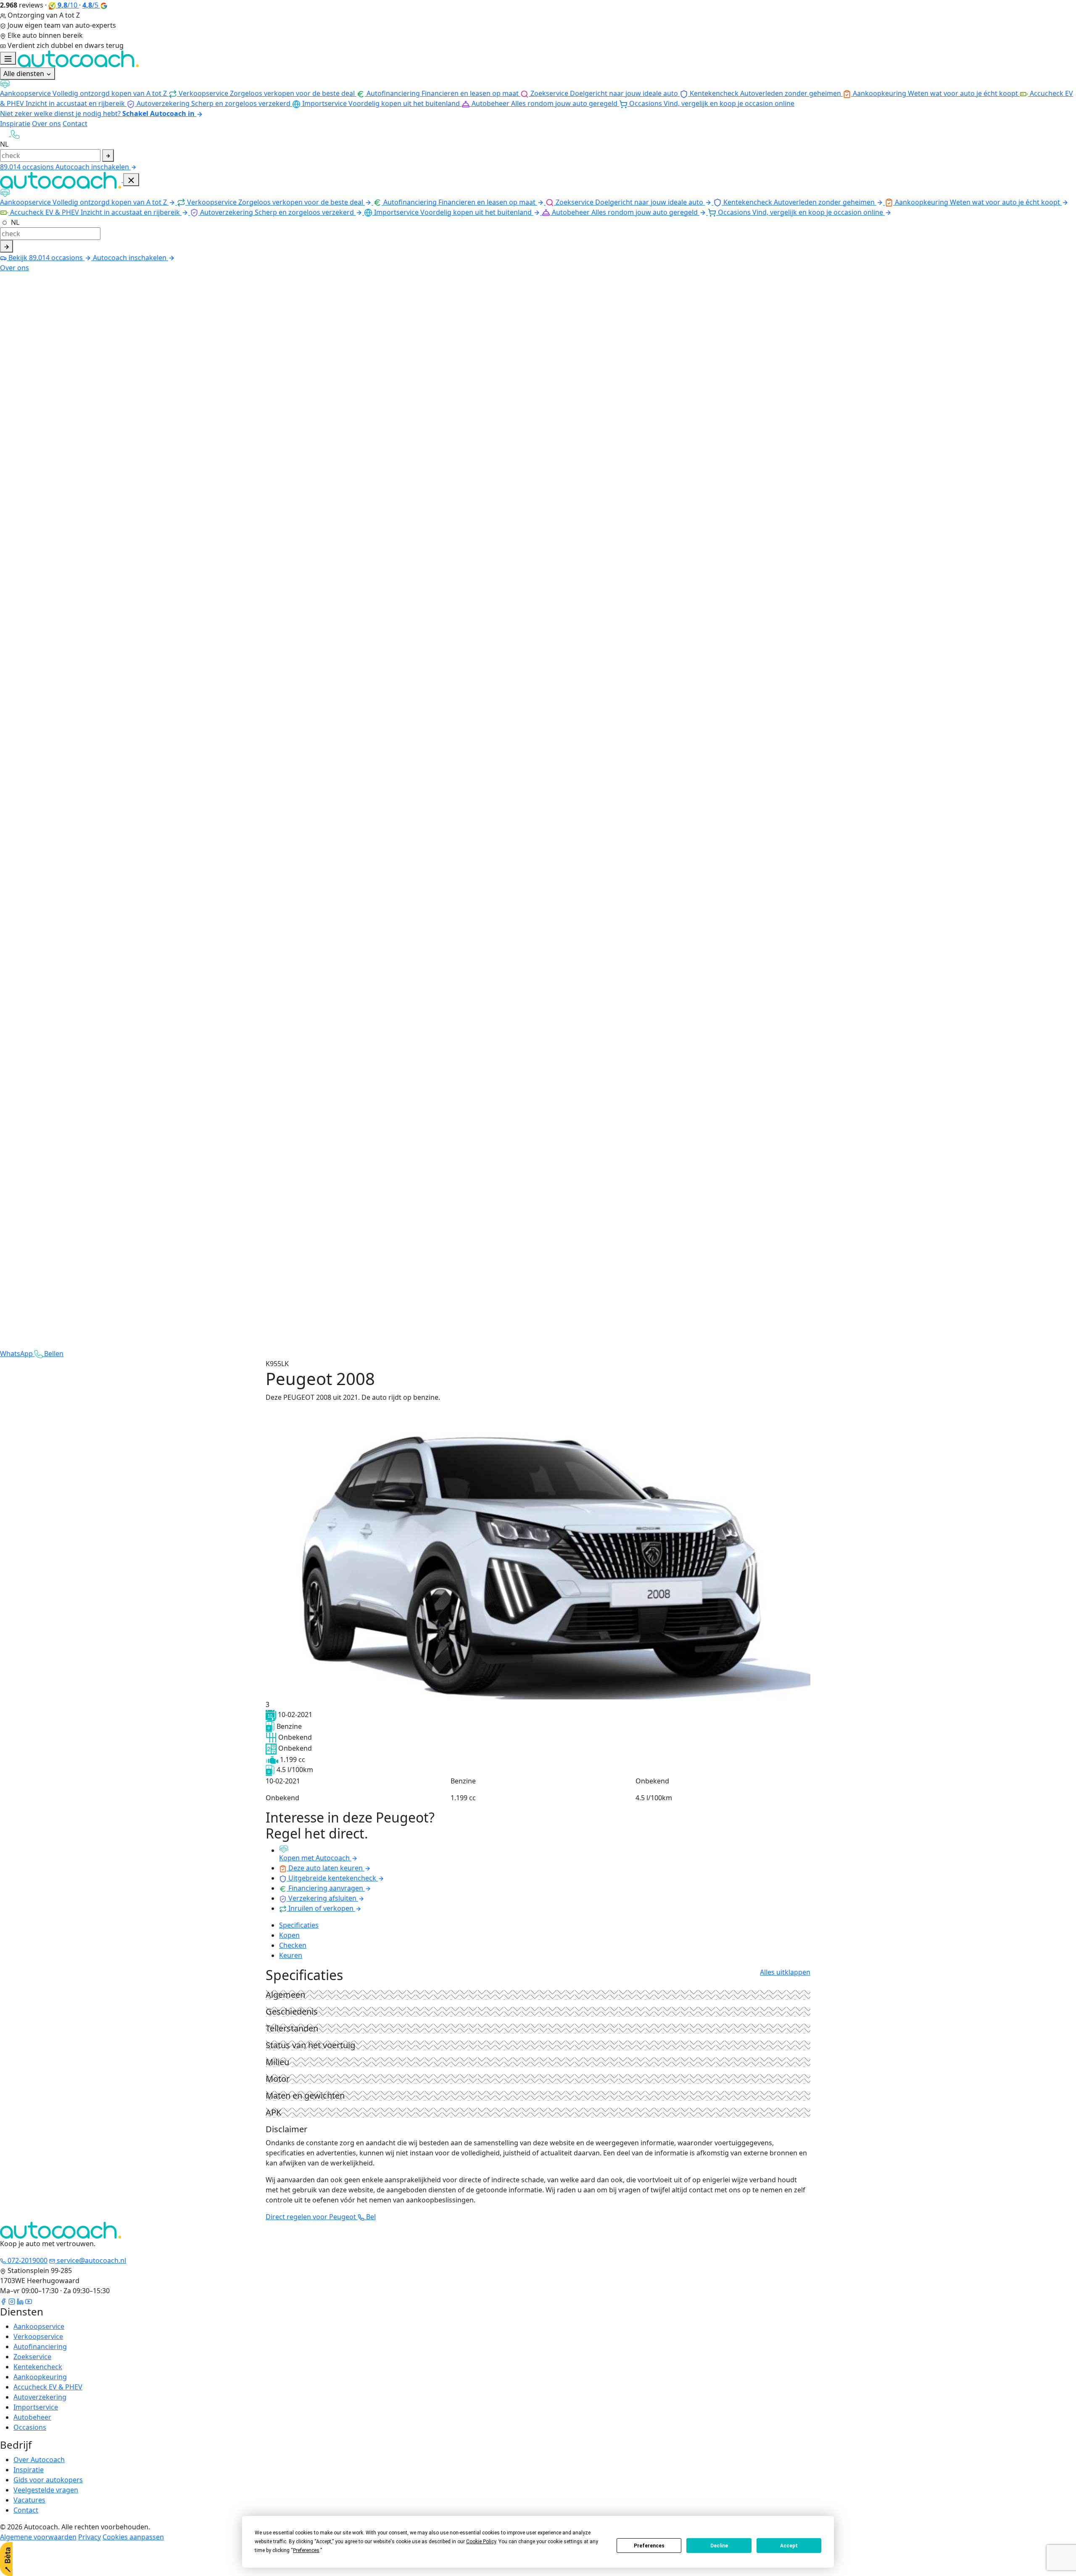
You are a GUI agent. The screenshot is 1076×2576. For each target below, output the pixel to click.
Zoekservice (32, 2357)
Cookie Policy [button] (481, 2542)
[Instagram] (12, 2301)
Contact (75, 124)
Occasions (30, 2427)
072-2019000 (27, 2260)
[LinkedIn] (20, 2301)
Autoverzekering (40, 2397)
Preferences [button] (306, 2550)
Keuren (291, 1955)
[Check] (7, 246)
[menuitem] (262, 93)
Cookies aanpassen (133, 2537)
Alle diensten (25, 74)
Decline (719, 2546)
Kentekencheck (38, 2367)
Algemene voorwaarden (38, 2537)
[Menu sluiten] (131, 180)
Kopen (289, 1935)
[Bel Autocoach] (15, 134)
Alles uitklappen (785, 1972)
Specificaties (299, 1925)
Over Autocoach (39, 2460)
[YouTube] (29, 2301)
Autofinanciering (40, 2347)
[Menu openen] (8, 58)
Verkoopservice (38, 2336)
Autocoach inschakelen (93, 167)
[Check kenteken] (108, 155)
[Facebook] (3, 2301)
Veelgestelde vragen (46, 2490)
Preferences (649, 2546)
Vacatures (29, 2500)
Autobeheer (32, 2417)
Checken (293, 1945)
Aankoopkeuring (40, 2377)
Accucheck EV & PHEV (48, 2387)
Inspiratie (15, 124)
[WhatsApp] (5, 134)
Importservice (36, 2407)
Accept (789, 2546)
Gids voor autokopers (48, 2480)
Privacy (90, 2537)
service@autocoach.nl (91, 2260)
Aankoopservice (39, 2326)
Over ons (46, 124)
